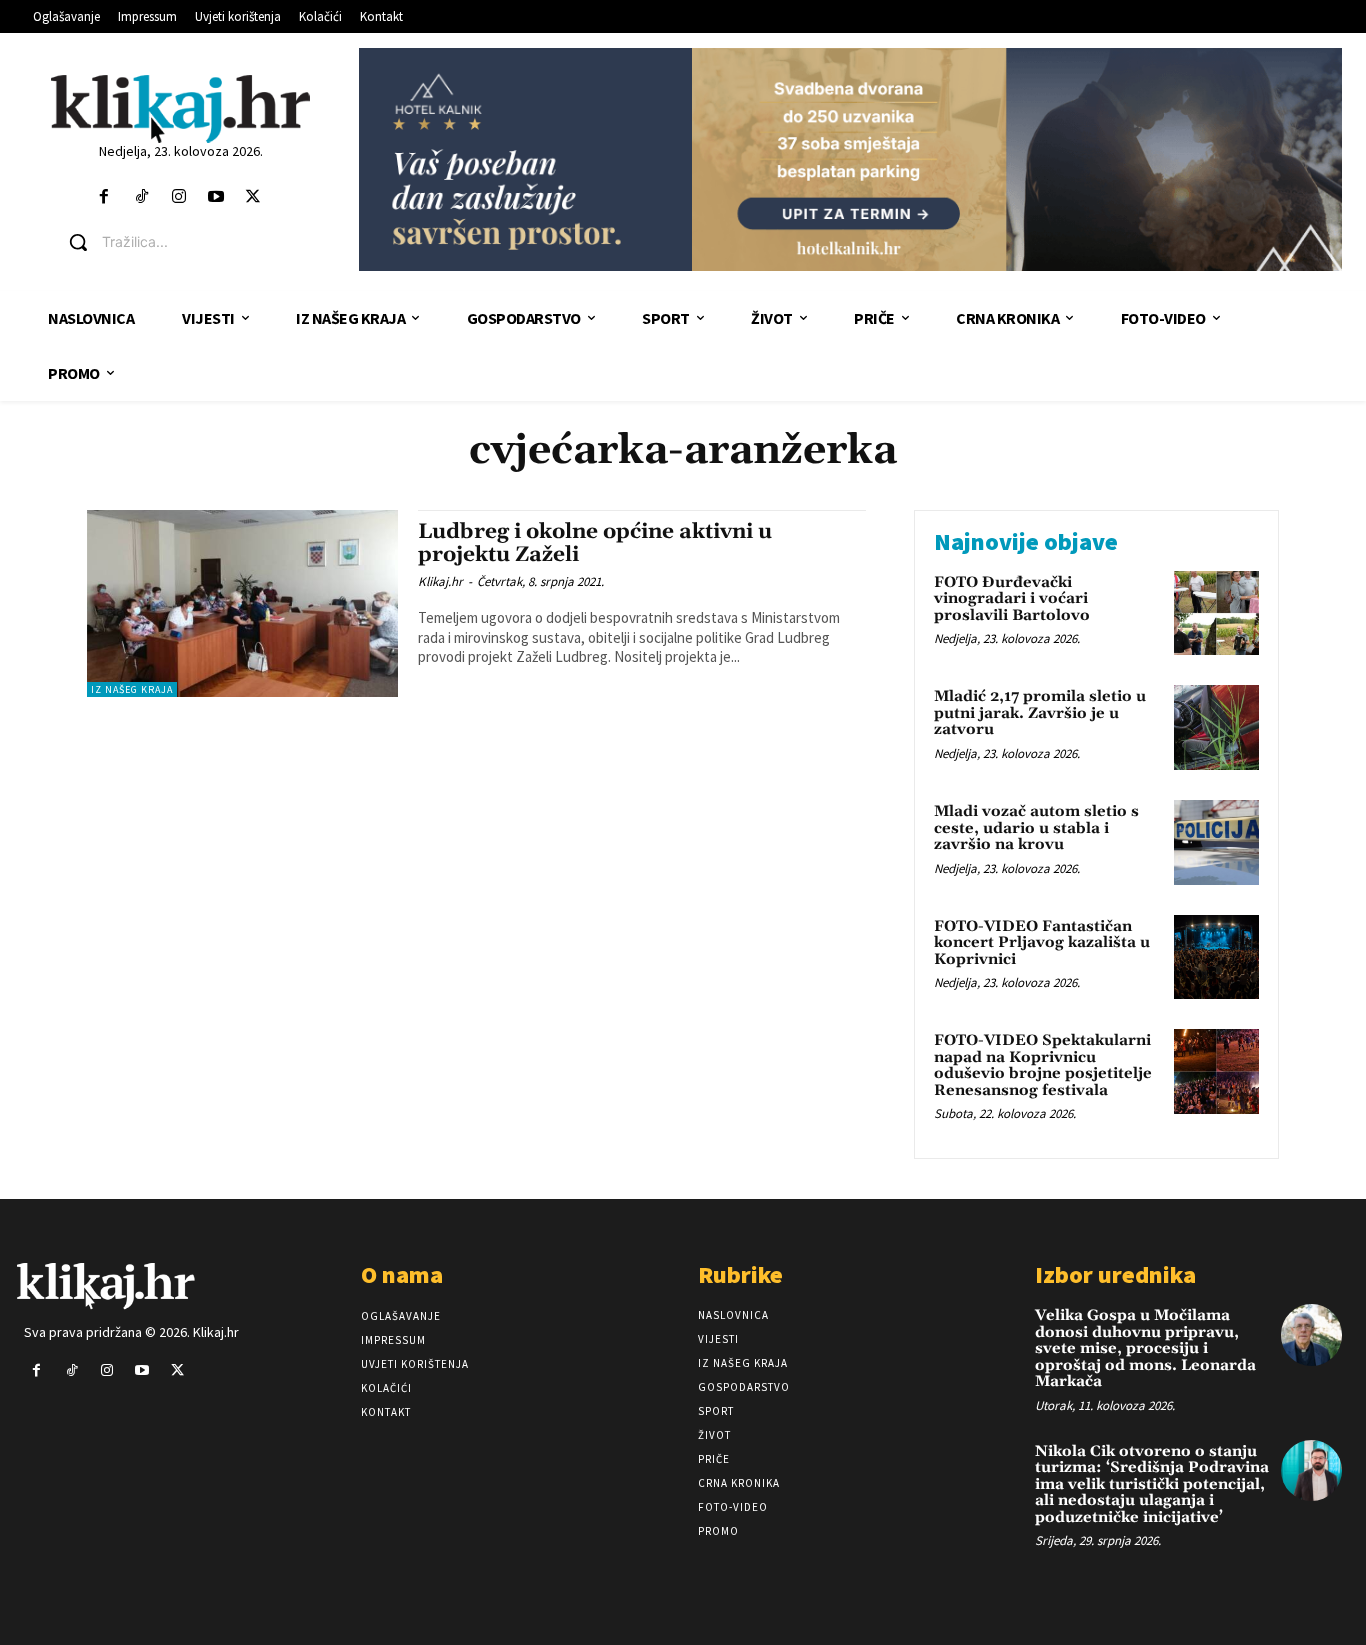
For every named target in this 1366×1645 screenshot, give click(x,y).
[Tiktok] (141, 197)
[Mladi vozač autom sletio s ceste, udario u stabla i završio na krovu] (1216, 842)
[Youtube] (215, 197)
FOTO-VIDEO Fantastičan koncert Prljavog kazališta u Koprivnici (1042, 943)
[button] (196, 242)
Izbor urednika (1115, 1274)
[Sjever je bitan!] (181, 108)
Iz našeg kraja (132, 689)
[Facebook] (104, 197)
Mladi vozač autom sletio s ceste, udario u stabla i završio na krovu (1036, 828)
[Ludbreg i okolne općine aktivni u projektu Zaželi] (242, 603)
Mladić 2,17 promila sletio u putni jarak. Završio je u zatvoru (1040, 713)
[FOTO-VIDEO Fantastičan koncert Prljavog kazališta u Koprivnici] (1216, 957)
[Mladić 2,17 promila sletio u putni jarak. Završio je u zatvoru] (1216, 727)
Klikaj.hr (440, 581)
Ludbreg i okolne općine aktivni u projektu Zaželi (595, 543)
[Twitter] (253, 197)
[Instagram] (178, 197)
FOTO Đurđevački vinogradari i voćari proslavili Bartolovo (1012, 599)
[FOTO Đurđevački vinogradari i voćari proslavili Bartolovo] (1216, 613)
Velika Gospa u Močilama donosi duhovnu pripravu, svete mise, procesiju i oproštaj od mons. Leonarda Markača (1145, 1348)
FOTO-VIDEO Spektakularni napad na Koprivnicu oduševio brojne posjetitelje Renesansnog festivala (1043, 1065)
